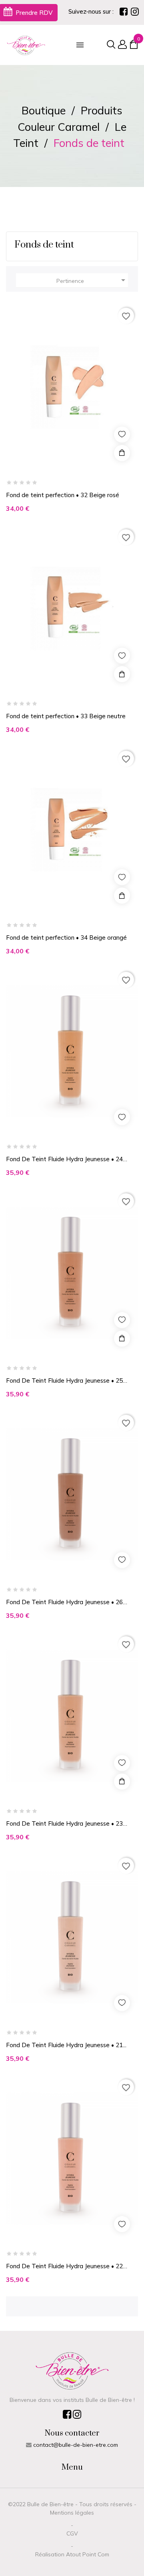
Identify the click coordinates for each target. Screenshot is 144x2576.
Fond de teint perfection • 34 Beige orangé (66, 938)
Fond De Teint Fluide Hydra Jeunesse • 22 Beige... (64, 2266)
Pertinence (92, 280)
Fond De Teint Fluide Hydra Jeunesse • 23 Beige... (64, 1824)
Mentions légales (72, 2513)
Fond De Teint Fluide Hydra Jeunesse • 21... (66, 2045)
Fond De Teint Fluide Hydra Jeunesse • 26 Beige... (64, 1602)
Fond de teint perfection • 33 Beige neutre (66, 716)
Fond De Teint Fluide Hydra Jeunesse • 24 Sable (64, 1159)
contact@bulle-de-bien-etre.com (76, 2445)
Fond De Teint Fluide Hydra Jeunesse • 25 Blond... (64, 1381)
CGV (72, 2533)
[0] (134, 46)
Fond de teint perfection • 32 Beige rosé (63, 495)
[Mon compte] (121, 45)
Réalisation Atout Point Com (72, 2554)
